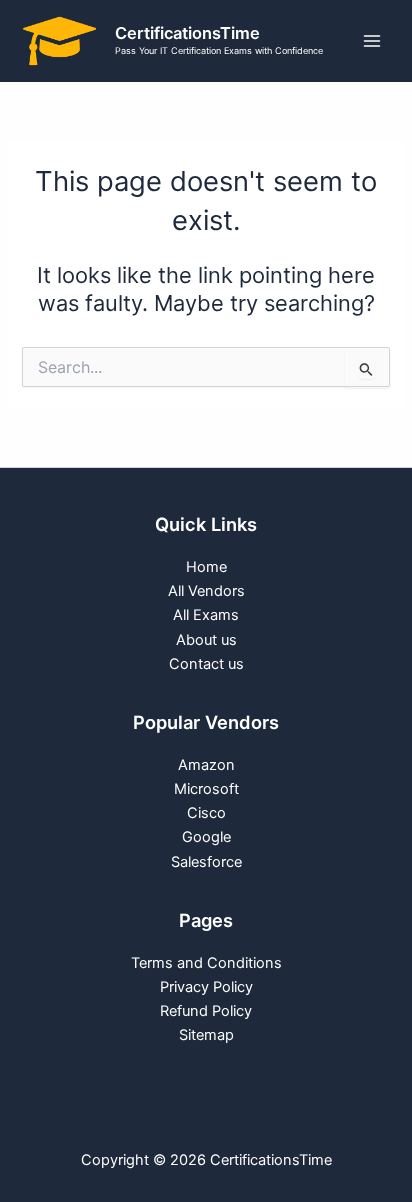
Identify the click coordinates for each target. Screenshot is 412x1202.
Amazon (206, 765)
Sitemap (206, 1035)
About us (206, 640)
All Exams (206, 615)
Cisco (206, 813)
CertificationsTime (187, 33)
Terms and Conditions (206, 963)
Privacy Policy (206, 987)
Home (206, 567)
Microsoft (206, 789)
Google (206, 837)
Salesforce (206, 862)
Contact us (206, 664)
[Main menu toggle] (372, 41)
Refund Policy (206, 1011)
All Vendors (206, 591)
